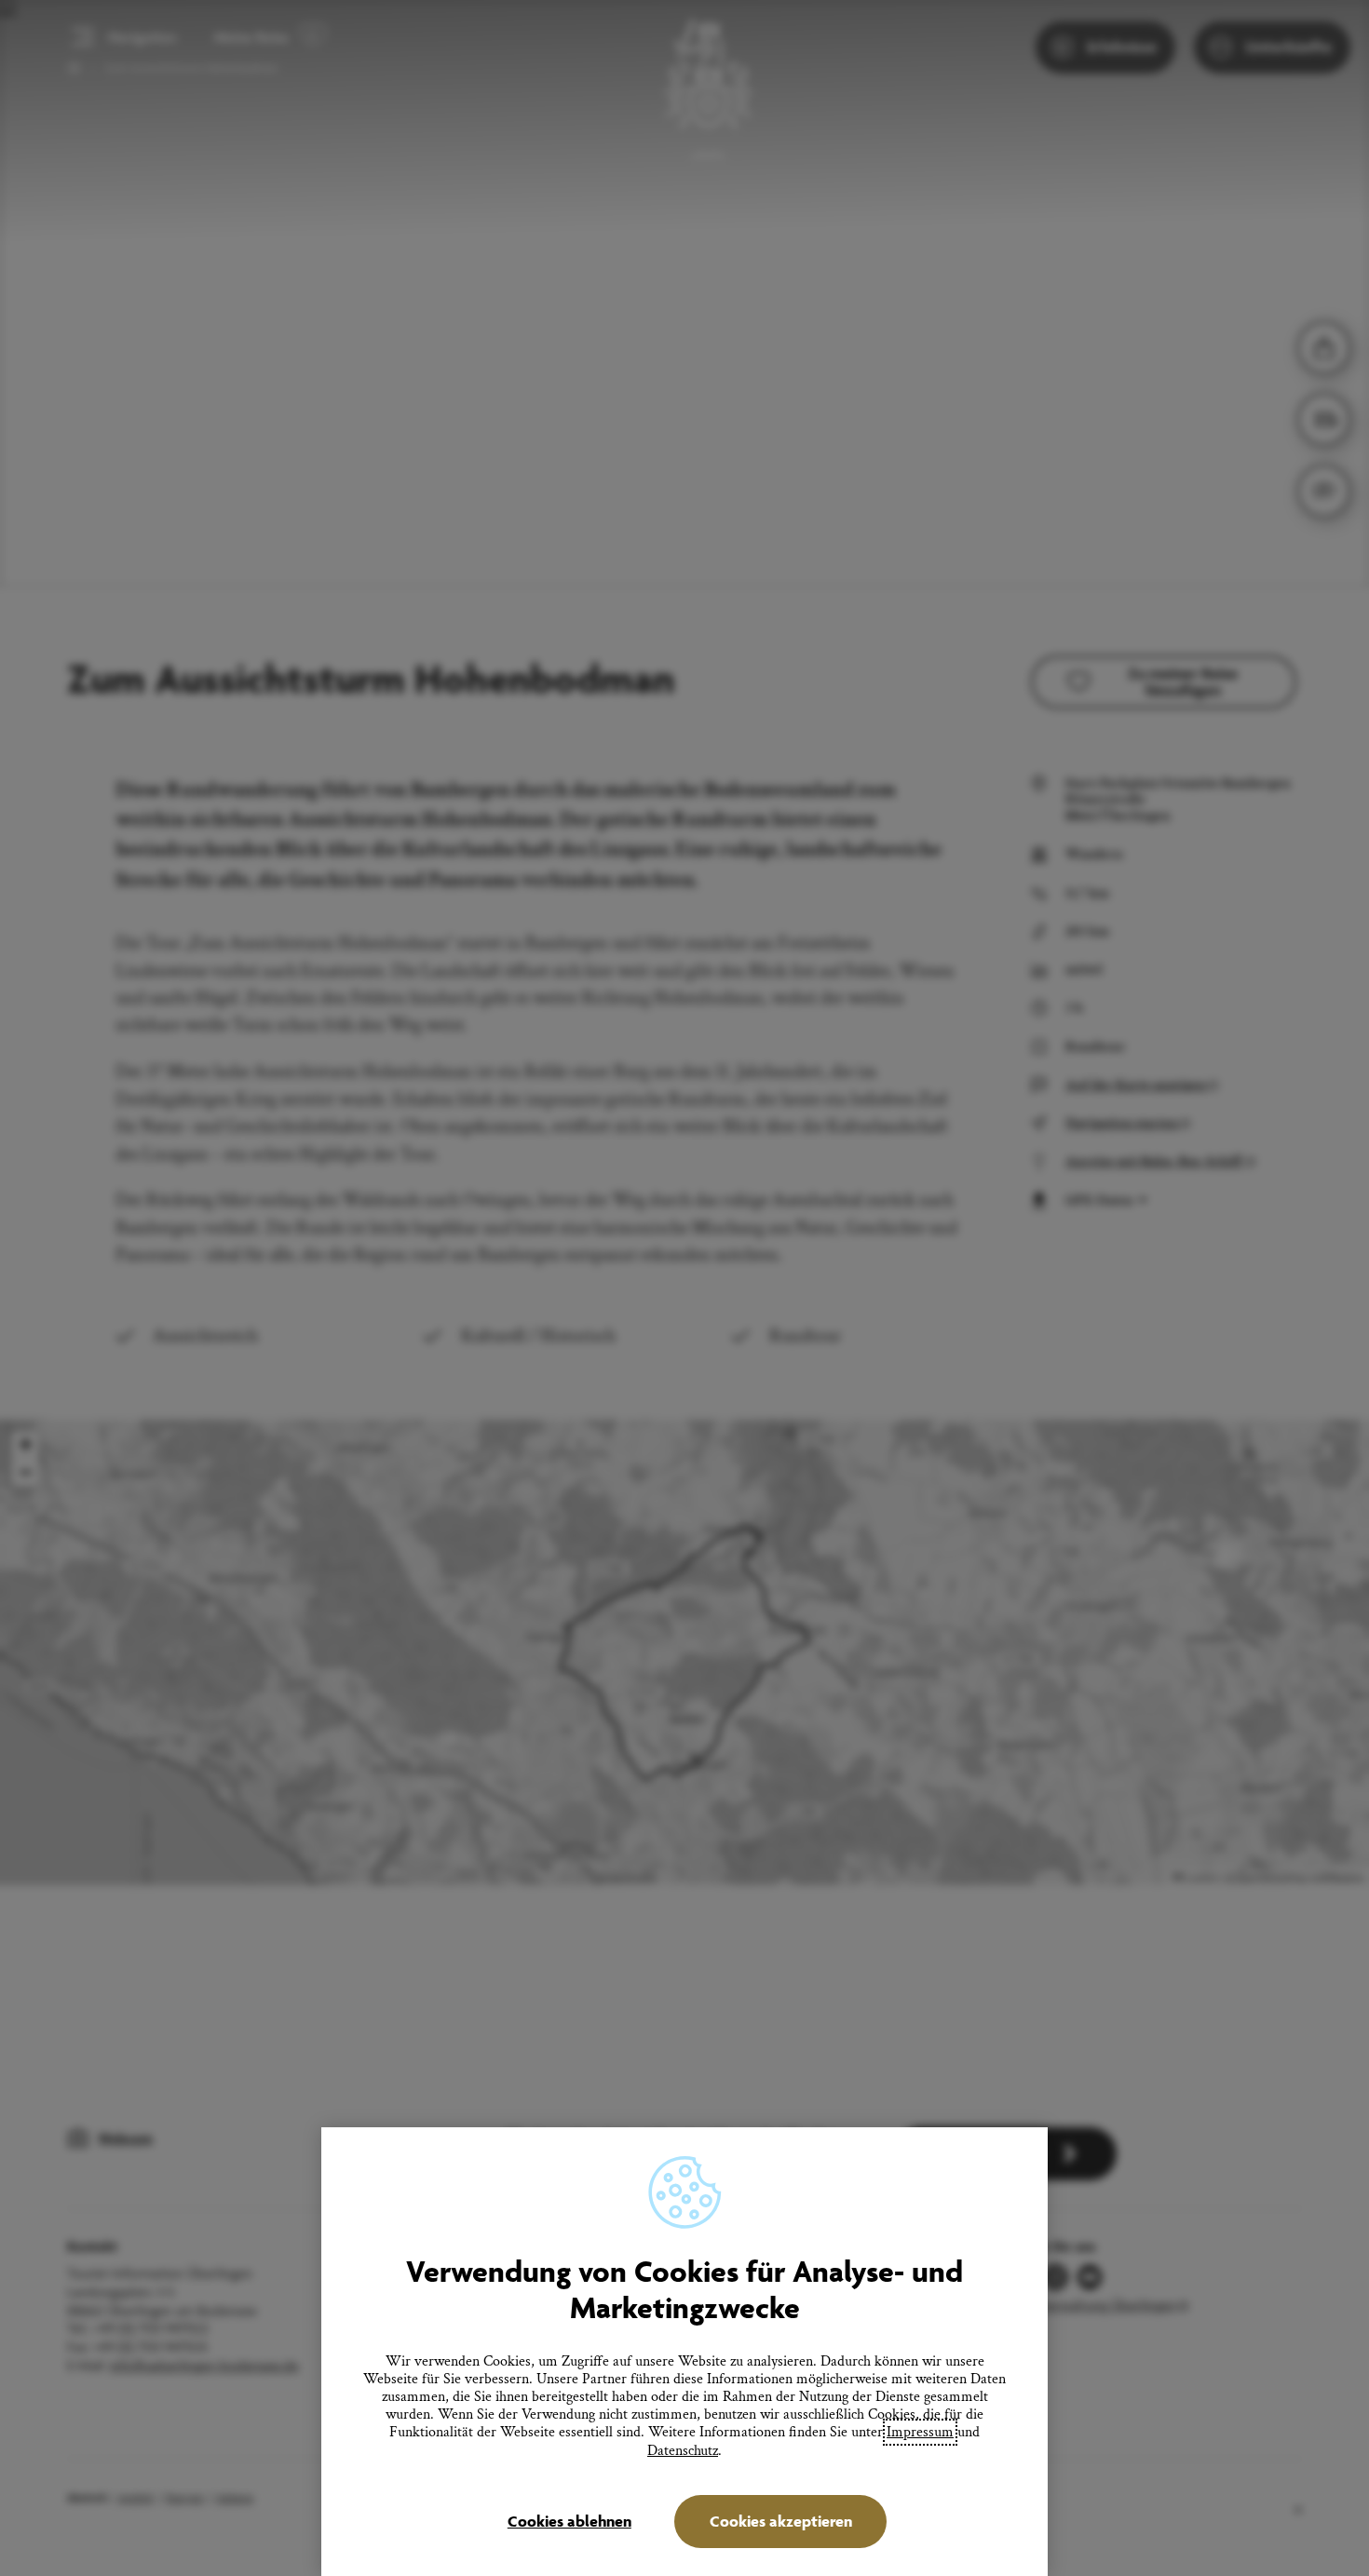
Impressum (920, 2432)
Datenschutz (683, 2451)
